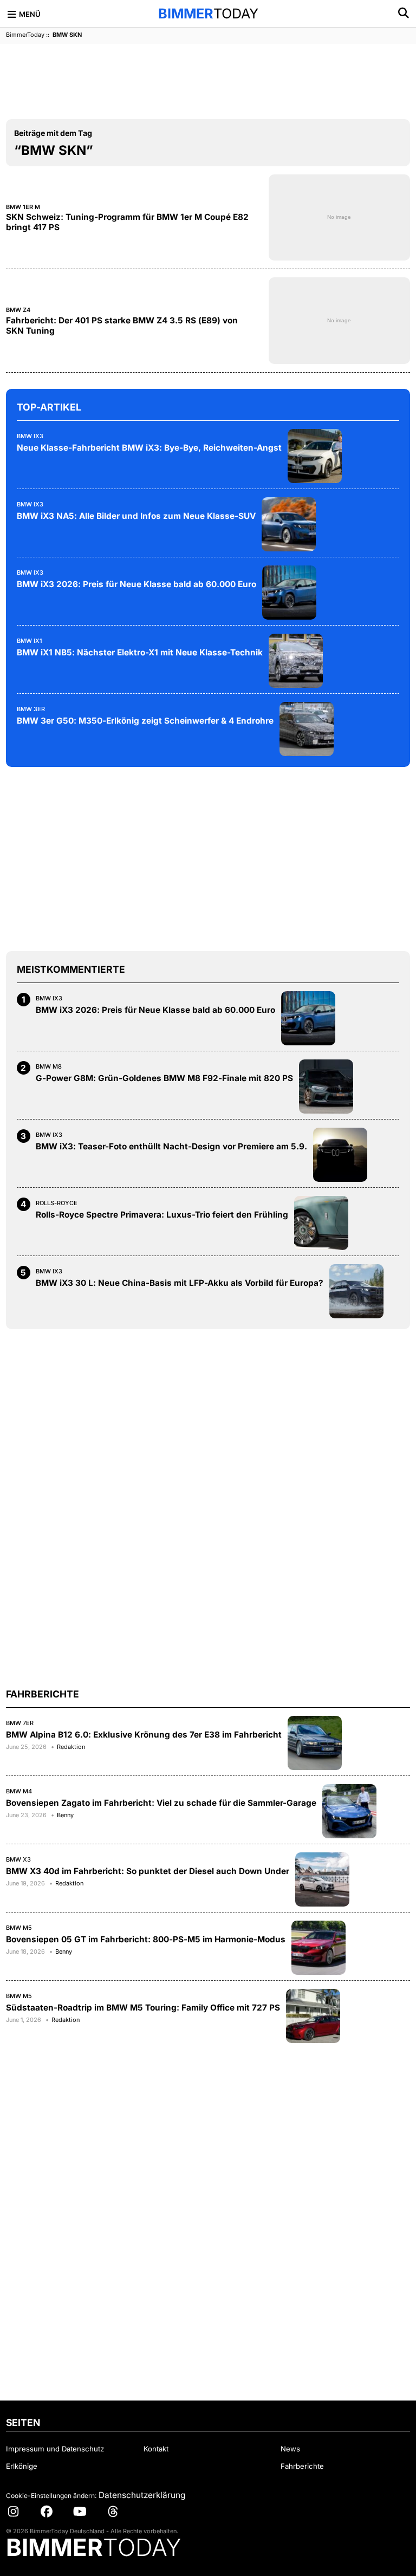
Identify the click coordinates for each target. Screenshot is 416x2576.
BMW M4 (19, 1791)
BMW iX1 (30, 641)
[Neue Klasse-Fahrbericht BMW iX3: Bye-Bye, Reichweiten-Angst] (315, 456)
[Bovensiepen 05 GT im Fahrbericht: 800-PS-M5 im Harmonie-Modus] (318, 1948)
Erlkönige (22, 2466)
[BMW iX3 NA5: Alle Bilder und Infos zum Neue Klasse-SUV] (289, 524)
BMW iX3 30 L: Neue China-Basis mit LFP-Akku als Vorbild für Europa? (180, 1283)
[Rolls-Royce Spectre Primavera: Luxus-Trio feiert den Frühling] (321, 1223)
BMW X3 (18, 1859)
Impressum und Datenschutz (55, 2449)
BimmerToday (25, 35)
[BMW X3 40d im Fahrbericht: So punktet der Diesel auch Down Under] (322, 1879)
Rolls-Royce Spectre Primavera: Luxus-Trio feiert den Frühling (162, 1215)
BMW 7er (20, 1723)
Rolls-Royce (57, 1203)
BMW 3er (31, 709)
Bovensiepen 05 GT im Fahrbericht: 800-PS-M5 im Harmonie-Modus (146, 1939)
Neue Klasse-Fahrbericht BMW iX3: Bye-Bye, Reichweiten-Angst (149, 448)
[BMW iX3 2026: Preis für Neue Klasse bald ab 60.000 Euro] (289, 593)
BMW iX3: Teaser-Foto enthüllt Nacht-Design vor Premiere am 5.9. (171, 1146)
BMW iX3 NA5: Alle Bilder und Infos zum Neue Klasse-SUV (136, 516)
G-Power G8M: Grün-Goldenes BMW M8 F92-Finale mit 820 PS (164, 1078)
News (290, 2449)
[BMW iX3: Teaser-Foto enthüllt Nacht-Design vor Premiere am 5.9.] (340, 1155)
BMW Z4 (18, 310)
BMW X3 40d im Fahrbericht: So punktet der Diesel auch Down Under (148, 1871)
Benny (65, 1815)
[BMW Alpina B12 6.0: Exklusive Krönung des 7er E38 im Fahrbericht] (315, 1743)
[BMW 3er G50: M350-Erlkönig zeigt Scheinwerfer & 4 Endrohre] (307, 729)
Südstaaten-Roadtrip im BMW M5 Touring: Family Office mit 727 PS (143, 2008)
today (208, 14)
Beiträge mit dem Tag (53, 133)
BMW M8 (49, 1066)
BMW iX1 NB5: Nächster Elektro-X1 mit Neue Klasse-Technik (140, 652)
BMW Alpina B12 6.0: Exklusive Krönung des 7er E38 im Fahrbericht (144, 1735)
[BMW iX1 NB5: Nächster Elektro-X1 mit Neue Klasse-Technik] (296, 661)
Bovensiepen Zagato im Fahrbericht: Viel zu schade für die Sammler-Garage (161, 1803)
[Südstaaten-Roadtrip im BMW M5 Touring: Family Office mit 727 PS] (313, 2016)
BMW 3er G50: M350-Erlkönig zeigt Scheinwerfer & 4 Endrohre (145, 721)
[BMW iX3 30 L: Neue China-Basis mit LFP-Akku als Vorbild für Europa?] (356, 1291)
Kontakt (156, 2449)
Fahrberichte (302, 2466)
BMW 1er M (23, 207)
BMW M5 (19, 1928)
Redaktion (71, 1747)
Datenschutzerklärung (142, 2495)
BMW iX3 (30, 436)
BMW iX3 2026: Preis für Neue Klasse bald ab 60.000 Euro (136, 584)
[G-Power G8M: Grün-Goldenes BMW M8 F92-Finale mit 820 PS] (326, 1087)
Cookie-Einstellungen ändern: (51, 2496)
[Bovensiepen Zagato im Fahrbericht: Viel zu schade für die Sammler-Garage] (349, 1811)
